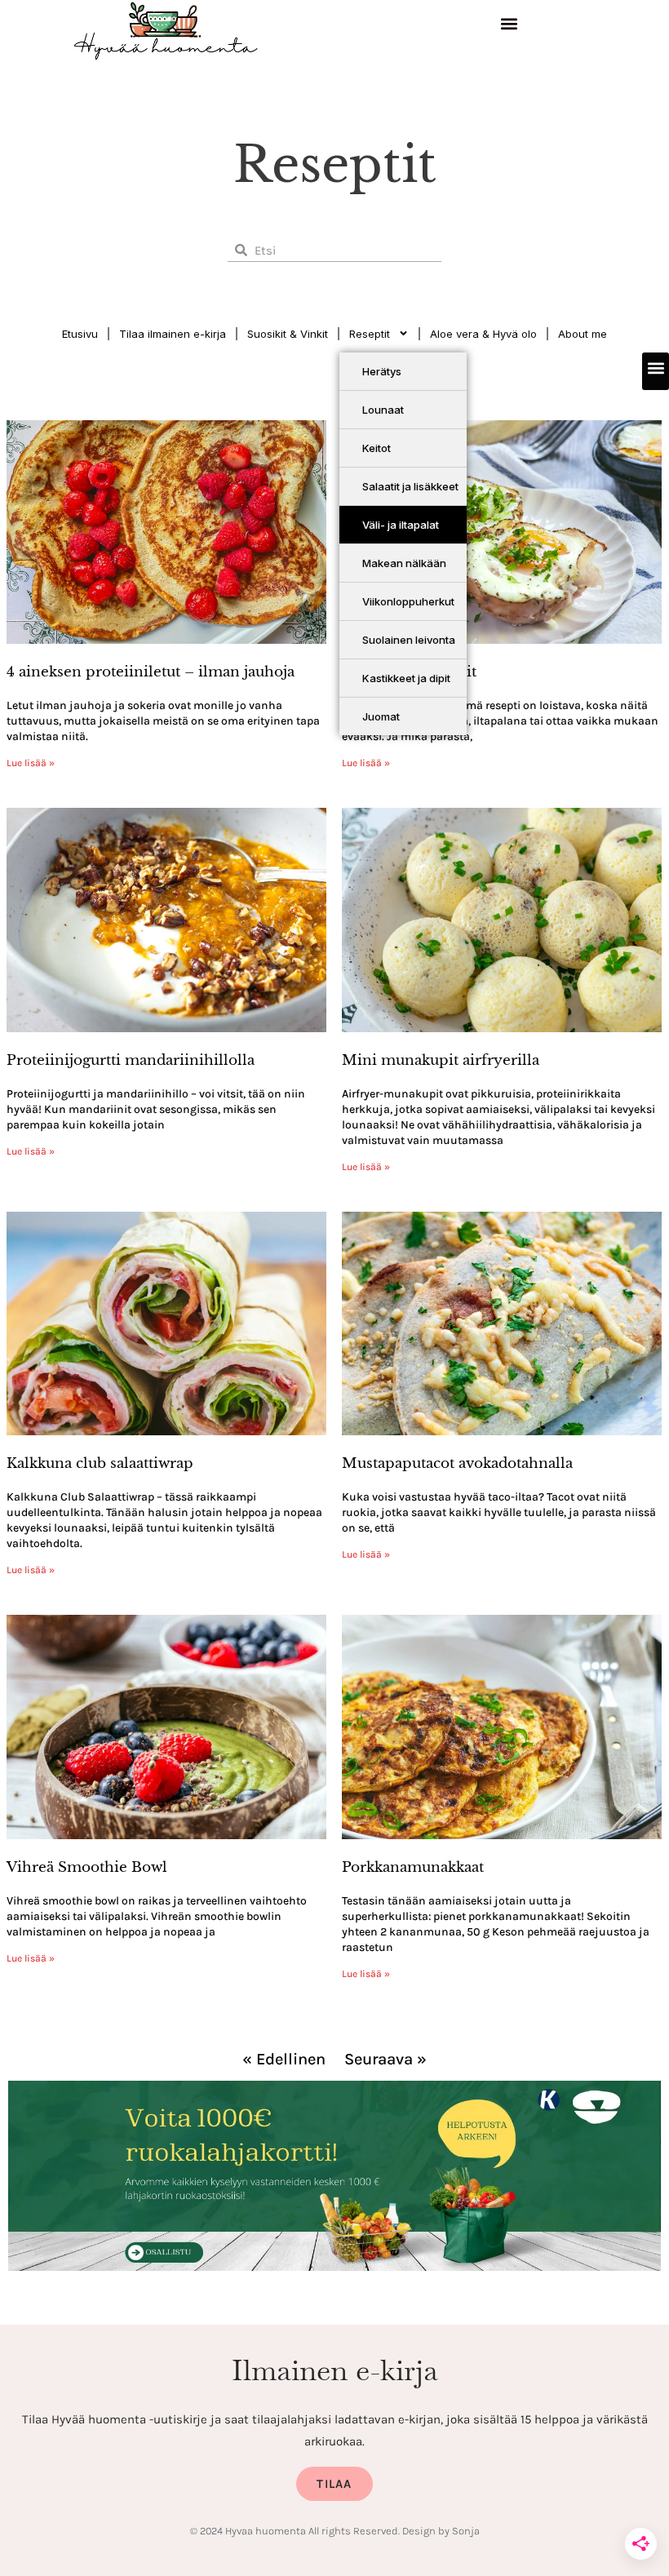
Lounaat (383, 410)
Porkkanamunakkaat (413, 1867)
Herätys (382, 371)
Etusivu (80, 334)
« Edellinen (284, 2059)
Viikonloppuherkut (408, 601)
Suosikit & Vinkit (288, 334)
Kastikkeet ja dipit (406, 678)
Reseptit (370, 334)
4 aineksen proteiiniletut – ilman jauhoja (151, 672)
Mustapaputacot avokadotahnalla (457, 1463)
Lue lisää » (31, 763)
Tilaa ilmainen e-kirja (173, 334)
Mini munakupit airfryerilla (441, 1060)
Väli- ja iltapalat (401, 525)
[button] (510, 26)
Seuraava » (385, 2059)
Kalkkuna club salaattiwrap (100, 1463)
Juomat (381, 716)
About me (583, 334)
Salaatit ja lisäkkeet (410, 486)
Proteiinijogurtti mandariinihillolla (131, 1060)
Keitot (377, 448)
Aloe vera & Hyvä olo (483, 334)
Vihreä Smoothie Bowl (87, 1867)
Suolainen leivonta (409, 640)
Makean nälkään (404, 563)
